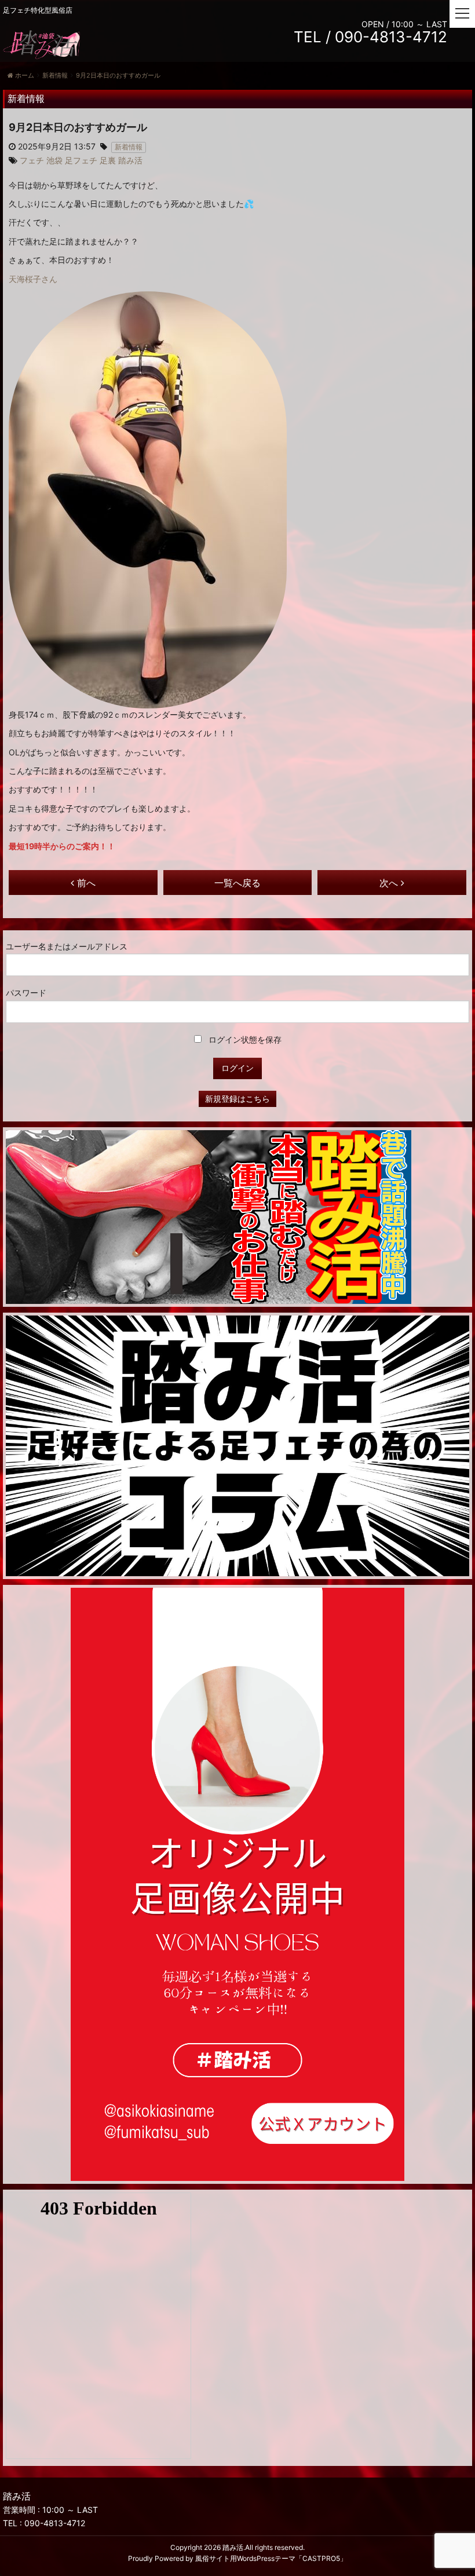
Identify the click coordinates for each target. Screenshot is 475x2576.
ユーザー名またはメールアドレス (67, 946)
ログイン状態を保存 (244, 1039)
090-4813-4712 (55, 2523)
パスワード (26, 993)
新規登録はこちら (237, 1099)
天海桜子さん (33, 279)
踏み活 (233, 2547)
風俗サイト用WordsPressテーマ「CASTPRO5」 (271, 2558)
